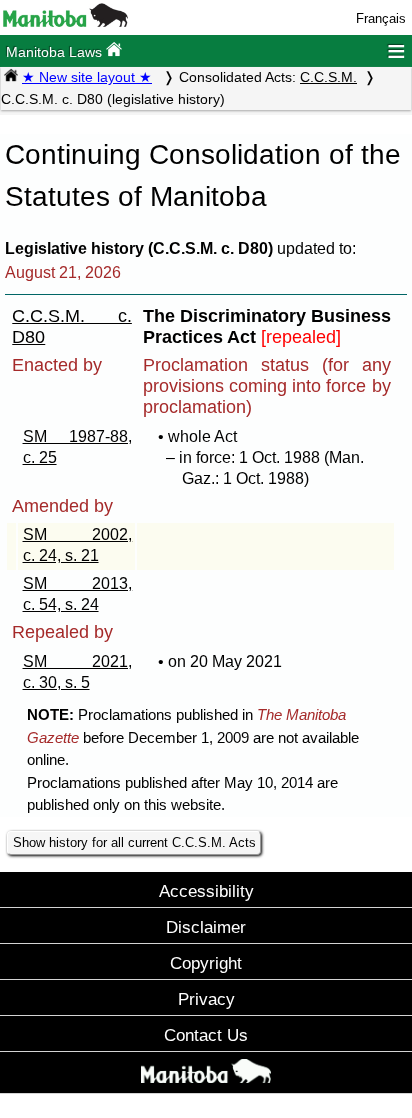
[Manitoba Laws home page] (11, 77)
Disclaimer (206, 927)
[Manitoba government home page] (65, 22)
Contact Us (206, 1035)
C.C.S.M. (328, 77)
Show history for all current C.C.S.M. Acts (134, 842)
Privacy (206, 999)
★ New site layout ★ (87, 77)
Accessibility (206, 891)
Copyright (206, 963)
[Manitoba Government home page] (206, 1075)
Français (381, 18)
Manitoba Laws (56, 52)
